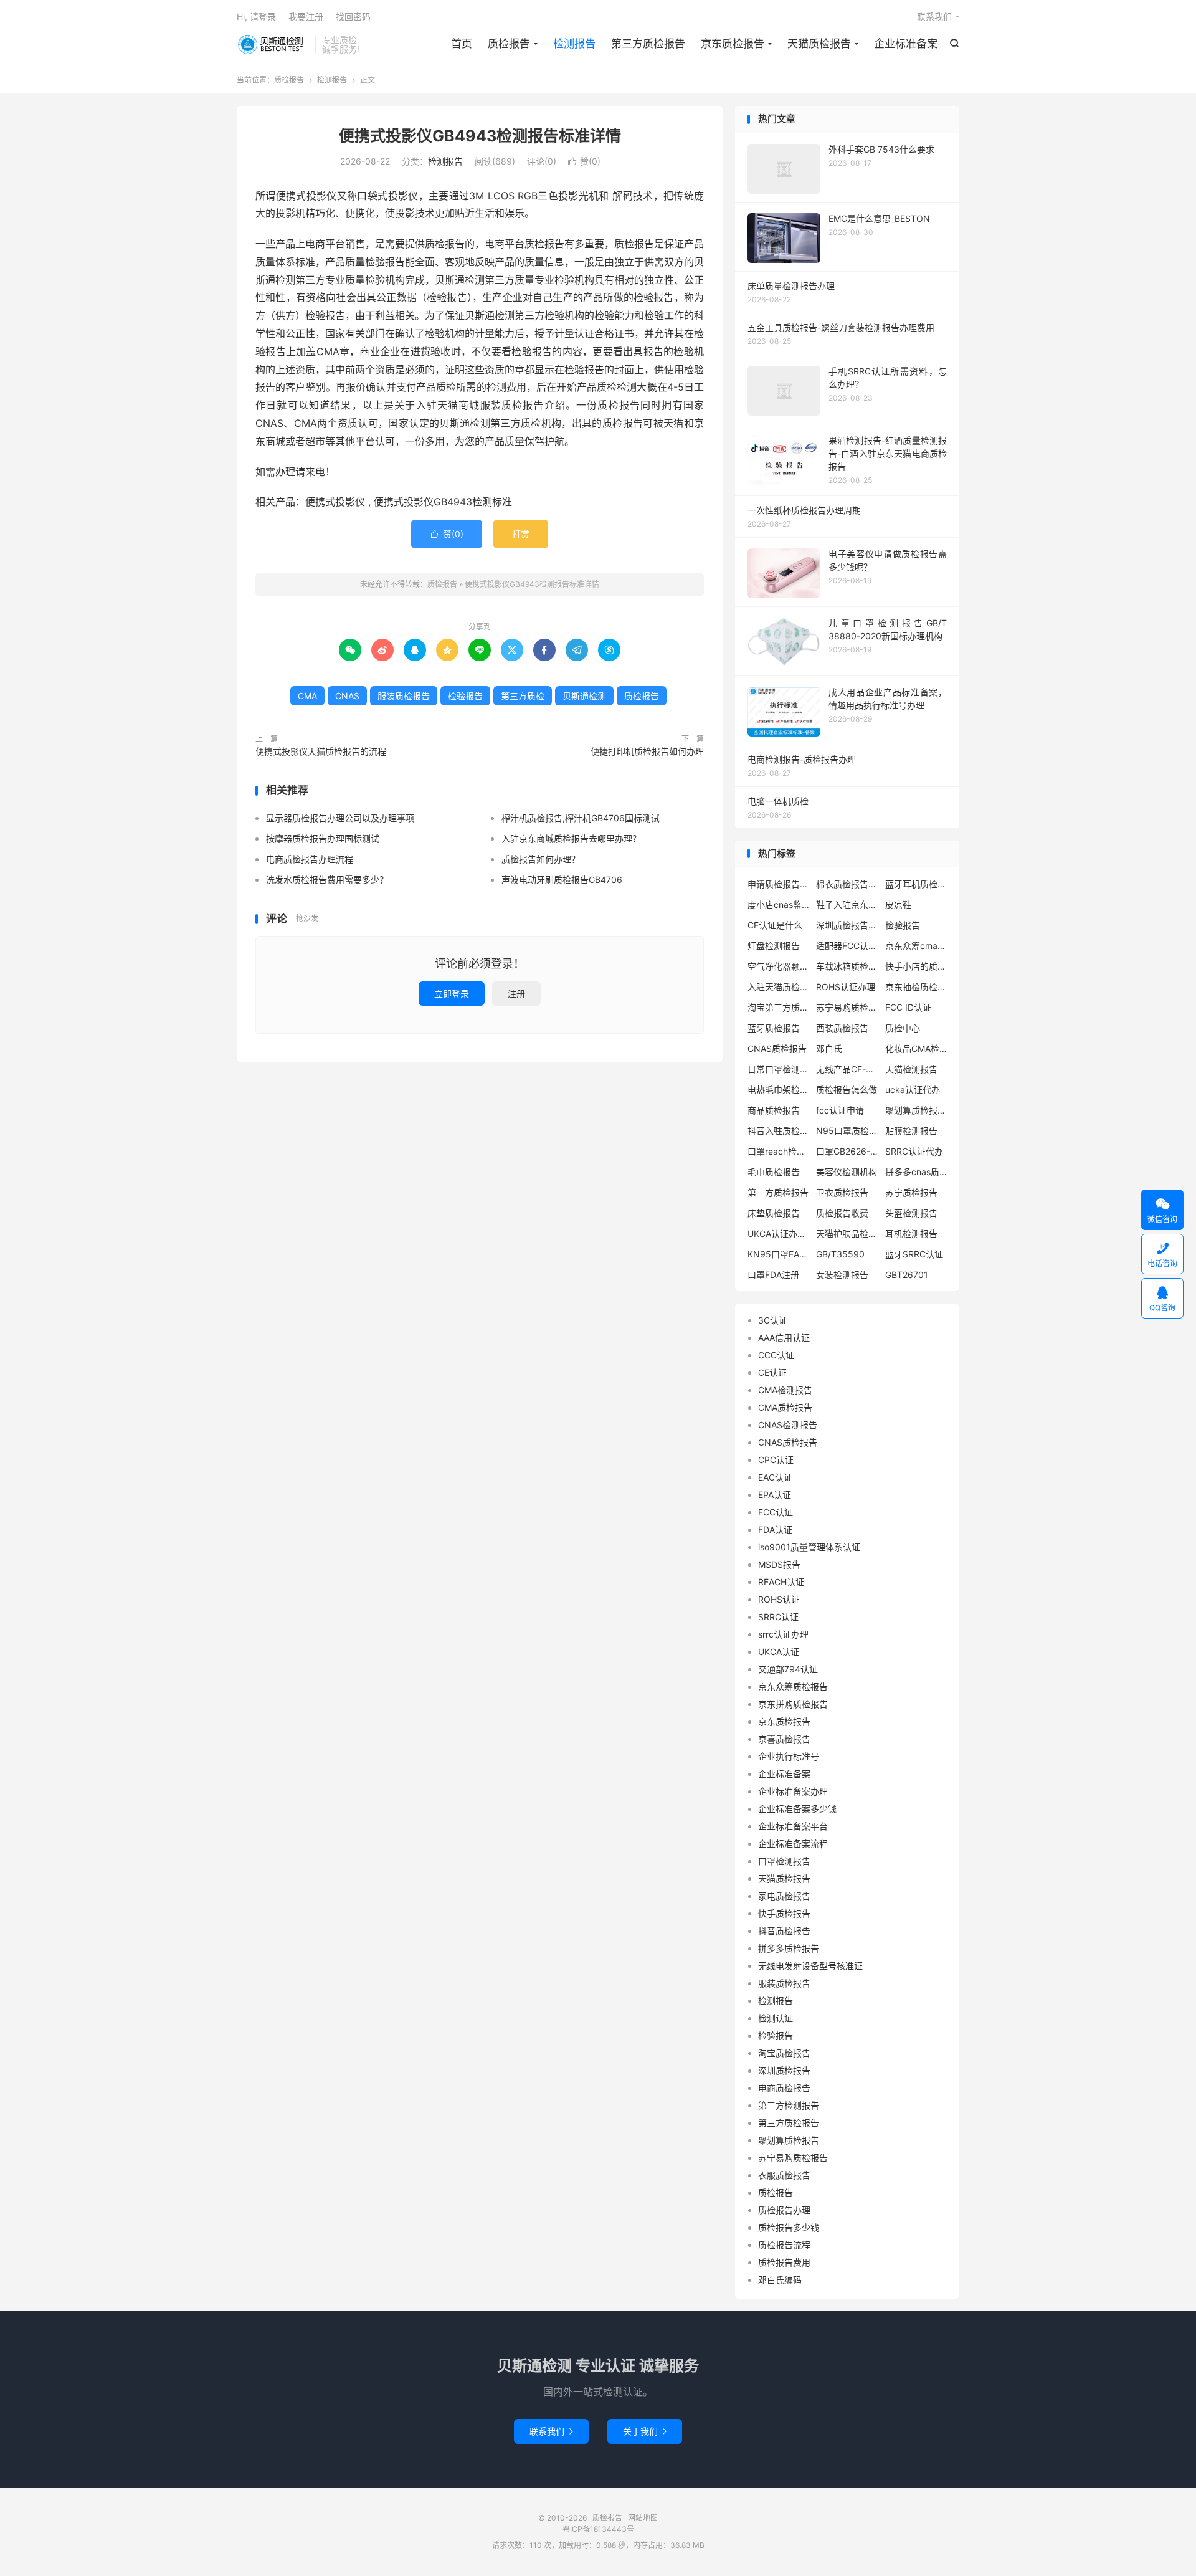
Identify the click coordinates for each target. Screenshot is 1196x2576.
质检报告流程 (784, 2245)
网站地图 (643, 2518)
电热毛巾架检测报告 (779, 1090)
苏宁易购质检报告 (847, 1007)
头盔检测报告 (911, 1213)
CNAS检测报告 (788, 1425)
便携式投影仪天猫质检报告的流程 (321, 751)
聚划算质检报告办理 (916, 1110)
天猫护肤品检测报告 (847, 1233)
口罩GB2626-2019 (847, 1151)
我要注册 (306, 17)
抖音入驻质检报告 (779, 1131)
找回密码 (353, 17)
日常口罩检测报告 (779, 1069)
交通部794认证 (788, 1669)
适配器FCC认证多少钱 (847, 946)
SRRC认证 (778, 1617)
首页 (462, 44)
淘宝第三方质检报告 (779, 1007)
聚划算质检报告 (789, 2140)
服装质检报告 (404, 696)
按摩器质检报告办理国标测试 (323, 838)
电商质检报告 (784, 2088)
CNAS (347, 696)
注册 (516, 994)
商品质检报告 (774, 1110)
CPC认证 (776, 1460)
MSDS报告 (779, 1564)
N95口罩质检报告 (847, 1131)
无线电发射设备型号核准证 (810, 1966)
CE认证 (772, 1372)
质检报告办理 (784, 2210)
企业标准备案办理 (793, 1791)
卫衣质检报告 (842, 1192)
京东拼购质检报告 (793, 1704)
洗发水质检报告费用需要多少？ (327, 880)
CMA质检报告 (785, 1407)
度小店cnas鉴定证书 (779, 904)
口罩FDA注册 (773, 1275)
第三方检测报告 (789, 2105)
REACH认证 (781, 1582)
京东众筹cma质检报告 (916, 946)
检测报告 (574, 44)
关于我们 (645, 2431)
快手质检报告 (784, 1913)
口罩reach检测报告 (779, 1151)
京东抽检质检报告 (916, 987)
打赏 (521, 534)
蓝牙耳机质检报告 (916, 884)
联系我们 (934, 17)
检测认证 (776, 2018)
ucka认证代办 (913, 1090)
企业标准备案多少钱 (797, 1809)
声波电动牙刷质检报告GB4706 (562, 880)
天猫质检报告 (819, 44)
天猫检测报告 (911, 1069)
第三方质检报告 (648, 44)
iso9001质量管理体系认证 (809, 1547)
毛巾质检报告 (774, 1172)
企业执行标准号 (789, 1756)
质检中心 (903, 1028)
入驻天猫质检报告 (779, 987)
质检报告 (273, 44)
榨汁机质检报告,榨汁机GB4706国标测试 (581, 818)
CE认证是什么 (775, 925)
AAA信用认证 (784, 1338)
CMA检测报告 (785, 1390)
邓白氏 (829, 1048)
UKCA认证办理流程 (779, 1233)
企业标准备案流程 (793, 1844)
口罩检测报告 (784, 1861)
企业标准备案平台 (793, 1826)
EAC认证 (775, 1477)
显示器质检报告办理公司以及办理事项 (340, 818)
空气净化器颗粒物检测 (779, 966)
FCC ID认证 (908, 1007)
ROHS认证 (779, 1599)
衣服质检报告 (784, 2175)
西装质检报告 (842, 1028)
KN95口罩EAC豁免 (779, 1254)
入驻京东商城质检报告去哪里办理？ (571, 838)
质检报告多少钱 (789, 2227)
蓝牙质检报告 (774, 1028)
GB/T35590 (840, 1254)
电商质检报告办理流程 (310, 859)
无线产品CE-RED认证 (847, 1069)
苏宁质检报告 (911, 1192)
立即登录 (452, 994)
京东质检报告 (733, 44)
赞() (584, 161)
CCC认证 (776, 1355)
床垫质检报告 (774, 1213)
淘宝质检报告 (784, 2053)
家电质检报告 (784, 1896)
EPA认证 (775, 1495)
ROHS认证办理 (846, 987)
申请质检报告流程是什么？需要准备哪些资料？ (779, 884)
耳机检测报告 (911, 1233)
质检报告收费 (842, 1213)
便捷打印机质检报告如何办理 (647, 751)
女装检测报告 (842, 1275)
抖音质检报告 (784, 1931)
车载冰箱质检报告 (847, 966)
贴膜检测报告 (911, 1131)
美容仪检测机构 (847, 1172)
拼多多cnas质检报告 (916, 1172)
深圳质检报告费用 (847, 925)
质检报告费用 (784, 2262)
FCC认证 (776, 1512)
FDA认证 (775, 1529)
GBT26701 (907, 1275)
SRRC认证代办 (914, 1151)
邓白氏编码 (780, 2280)
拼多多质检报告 (789, 1948)
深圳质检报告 (784, 2070)
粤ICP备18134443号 (598, 2529)
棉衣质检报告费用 (847, 884)
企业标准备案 (906, 44)
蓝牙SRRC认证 (914, 1254)
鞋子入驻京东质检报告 (847, 904)
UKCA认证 (779, 1652)
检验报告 (465, 696)
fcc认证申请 (840, 1110)
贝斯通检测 (584, 696)
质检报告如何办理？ (541, 859)
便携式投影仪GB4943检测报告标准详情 (480, 136)
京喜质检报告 (784, 1739)
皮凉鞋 (898, 904)
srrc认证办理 (783, 1634)
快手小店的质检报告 (916, 966)
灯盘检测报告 (774, 946)
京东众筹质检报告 (793, 1686)
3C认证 (773, 1320)
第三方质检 (523, 696)
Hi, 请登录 (256, 17)
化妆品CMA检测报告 (916, 1048)
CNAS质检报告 (777, 1048)
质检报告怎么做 (847, 1090)
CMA (307, 696)
